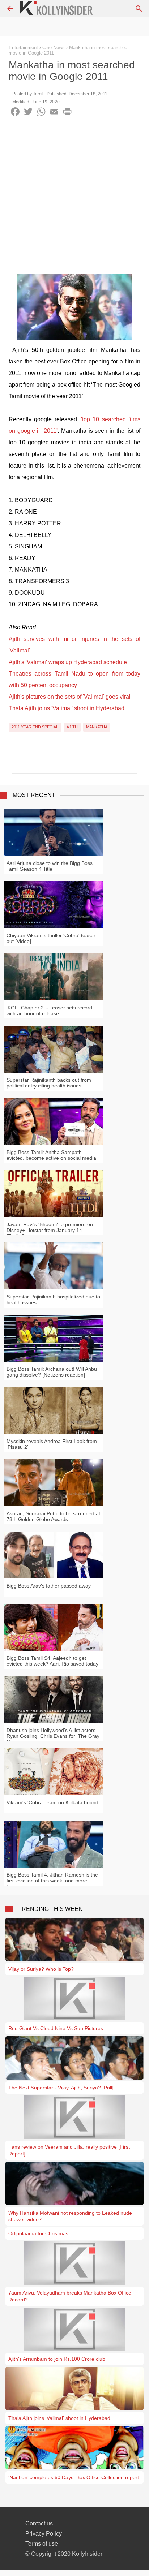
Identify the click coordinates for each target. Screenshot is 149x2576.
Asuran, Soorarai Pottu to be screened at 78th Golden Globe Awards (53, 1516)
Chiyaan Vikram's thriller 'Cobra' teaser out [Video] (51, 938)
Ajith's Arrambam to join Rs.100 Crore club (57, 2359)
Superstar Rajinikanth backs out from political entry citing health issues (49, 1083)
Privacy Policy (44, 2534)
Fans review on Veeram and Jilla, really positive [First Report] (69, 2150)
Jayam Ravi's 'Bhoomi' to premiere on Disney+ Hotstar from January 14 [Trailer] (50, 1230)
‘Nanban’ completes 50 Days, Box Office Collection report (74, 2477)
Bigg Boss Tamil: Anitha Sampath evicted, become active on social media (51, 1155)
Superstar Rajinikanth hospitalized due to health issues (53, 1300)
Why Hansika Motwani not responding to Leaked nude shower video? (70, 2216)
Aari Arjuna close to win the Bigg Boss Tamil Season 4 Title (50, 866)
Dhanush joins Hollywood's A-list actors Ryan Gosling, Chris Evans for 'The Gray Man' (53, 1736)
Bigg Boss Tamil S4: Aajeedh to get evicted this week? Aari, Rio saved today (52, 1661)
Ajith (72, 727)
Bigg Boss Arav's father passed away (49, 1586)
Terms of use (42, 2544)
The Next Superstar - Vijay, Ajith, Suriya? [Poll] (61, 2088)
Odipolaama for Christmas (38, 2233)
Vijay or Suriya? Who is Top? (41, 1969)
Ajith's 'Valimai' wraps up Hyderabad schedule (68, 662)
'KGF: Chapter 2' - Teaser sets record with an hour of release (49, 1011)
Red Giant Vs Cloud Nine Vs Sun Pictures (56, 2028)
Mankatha (97, 727)
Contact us (39, 2523)
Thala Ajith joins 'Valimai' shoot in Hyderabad (67, 708)
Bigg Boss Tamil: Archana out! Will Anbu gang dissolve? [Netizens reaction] (52, 1372)
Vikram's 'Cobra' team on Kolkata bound (52, 1802)
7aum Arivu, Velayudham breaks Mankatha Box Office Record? (70, 2296)
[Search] (139, 9)
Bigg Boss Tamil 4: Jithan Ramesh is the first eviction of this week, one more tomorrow (52, 1881)
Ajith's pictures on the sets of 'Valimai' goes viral (70, 697)
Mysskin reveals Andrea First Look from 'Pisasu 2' (52, 1444)
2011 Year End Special (35, 727)
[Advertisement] (74, 199)
